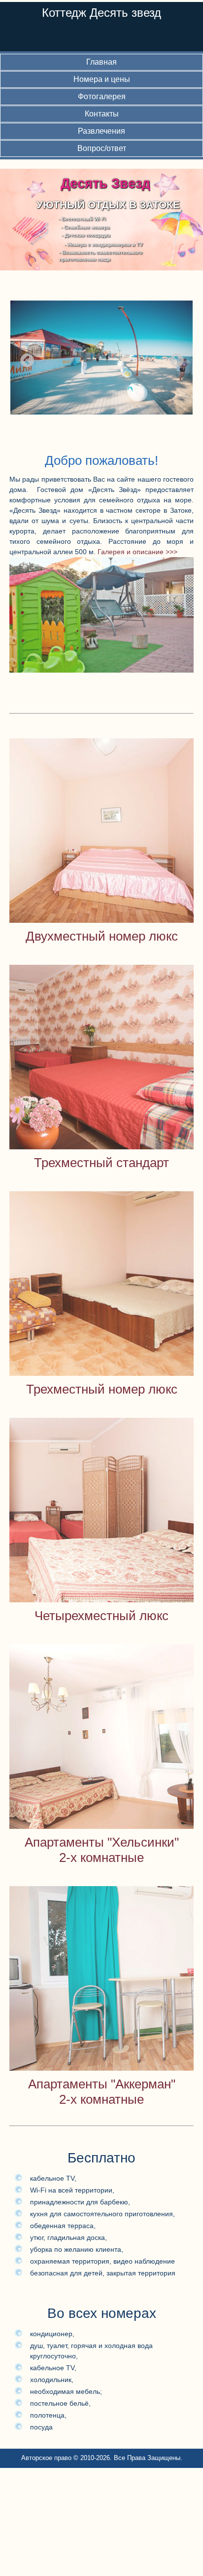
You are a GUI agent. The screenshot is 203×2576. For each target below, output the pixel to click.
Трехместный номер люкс (102, 1389)
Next (174, 358)
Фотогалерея (102, 96)
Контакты (102, 114)
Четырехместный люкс (101, 1616)
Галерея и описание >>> (137, 552)
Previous (24, 358)
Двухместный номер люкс (102, 936)
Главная (101, 62)
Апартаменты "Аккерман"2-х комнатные (102, 2092)
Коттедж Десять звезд (101, 13)
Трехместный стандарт (101, 1163)
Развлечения (101, 131)
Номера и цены (102, 79)
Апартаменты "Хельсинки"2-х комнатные (102, 1850)
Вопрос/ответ (102, 148)
